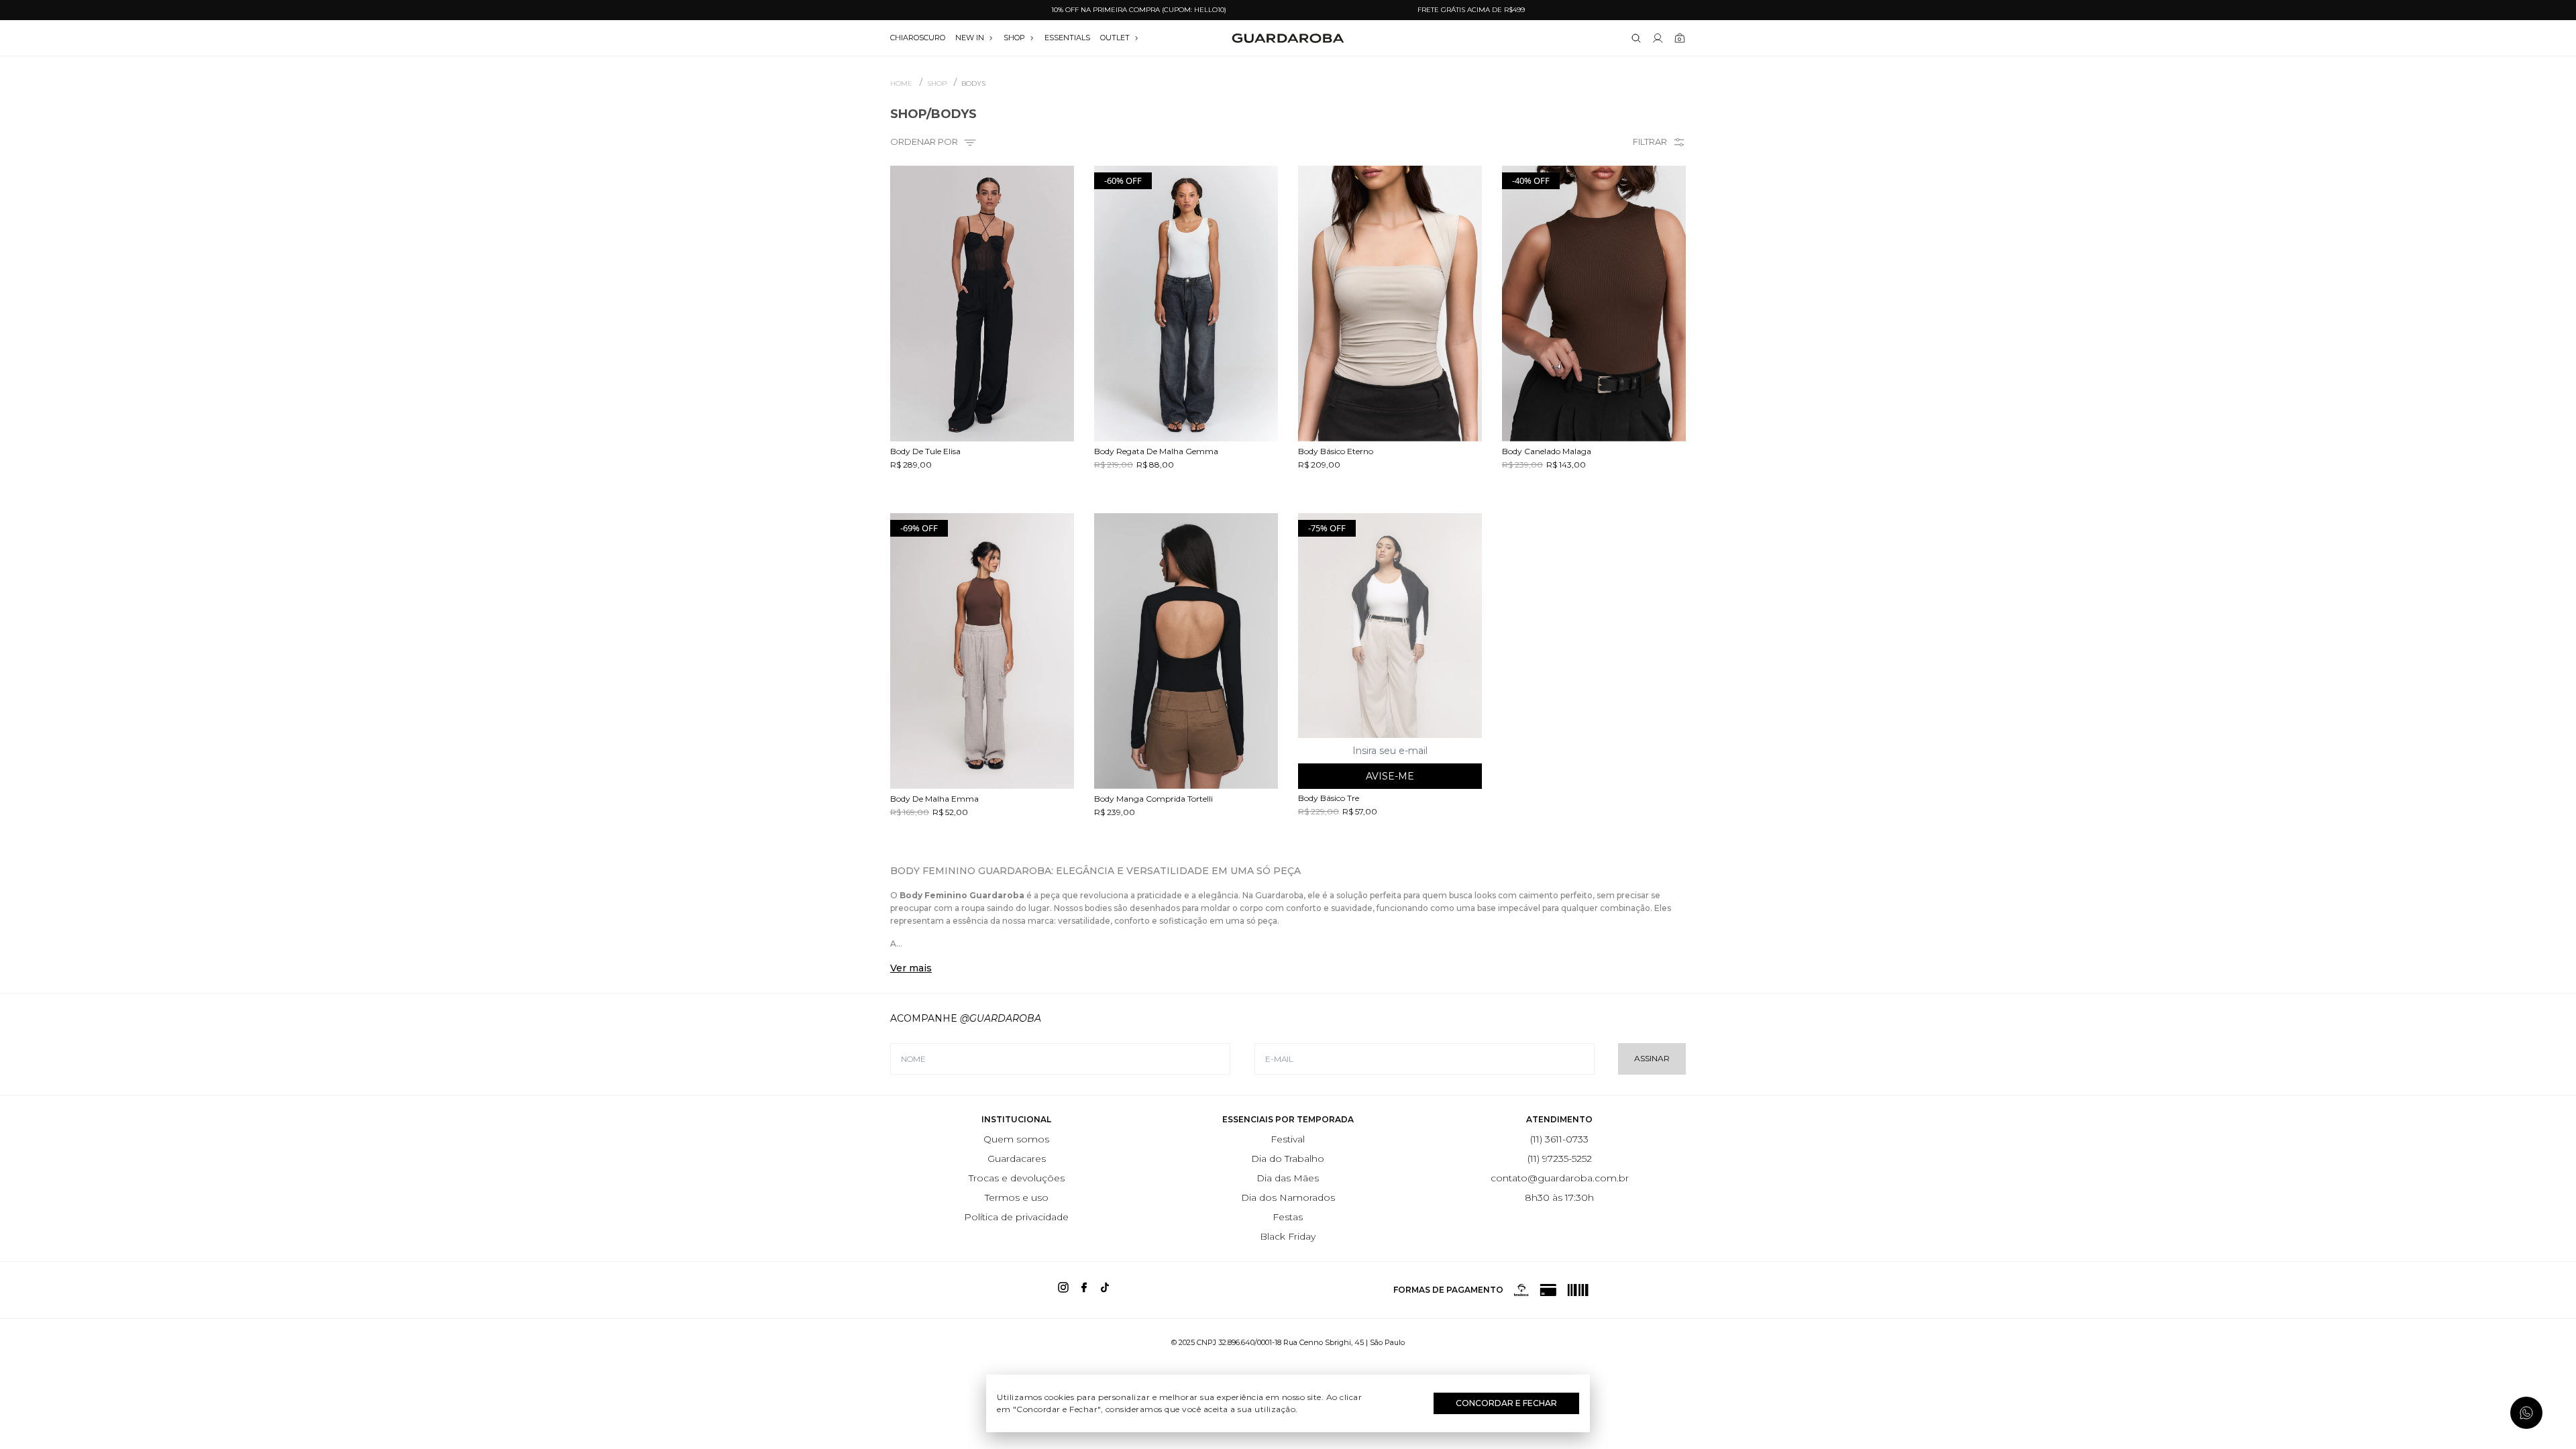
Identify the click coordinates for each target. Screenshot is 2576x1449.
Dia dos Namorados (1288, 1197)
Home (901, 84)
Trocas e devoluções (1017, 1178)
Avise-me (1390, 776)
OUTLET (1115, 38)
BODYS (973, 84)
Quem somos (1016, 1139)
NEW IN (970, 38)
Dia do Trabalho (1288, 1159)
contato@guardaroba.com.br (1560, 1178)
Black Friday (1288, 1236)
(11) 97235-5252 (1560, 1159)
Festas (1288, 1217)
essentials (1067, 38)
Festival (1288, 1139)
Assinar (1652, 1058)
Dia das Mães (1288, 1178)
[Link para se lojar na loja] (1658, 38)
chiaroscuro (918, 38)
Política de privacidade (1016, 1217)
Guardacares (1017, 1159)
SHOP (1014, 38)
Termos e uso (1017, 1197)
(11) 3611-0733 (1559, 1139)
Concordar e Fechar (1506, 1403)
